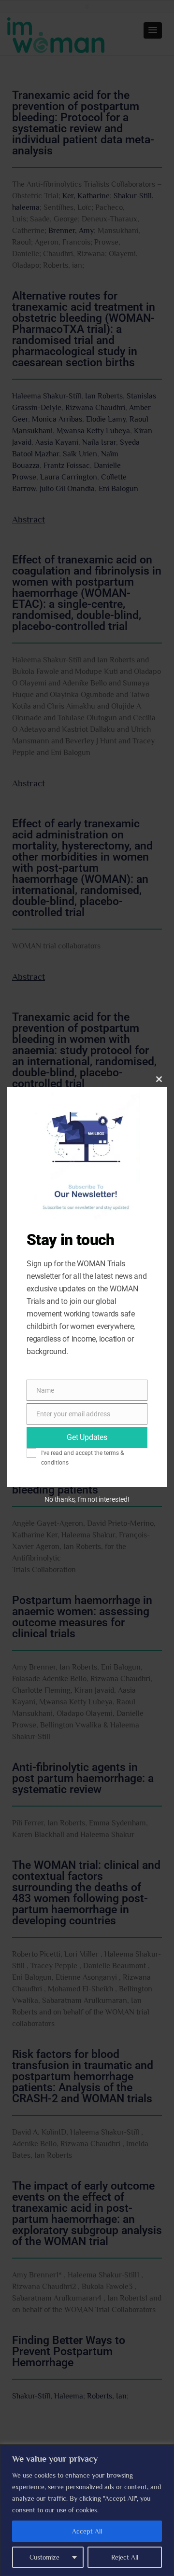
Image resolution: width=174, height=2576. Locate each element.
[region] (87, 2510)
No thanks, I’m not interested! (87, 1499)
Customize (44, 2557)
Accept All (87, 2531)
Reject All (125, 2557)
